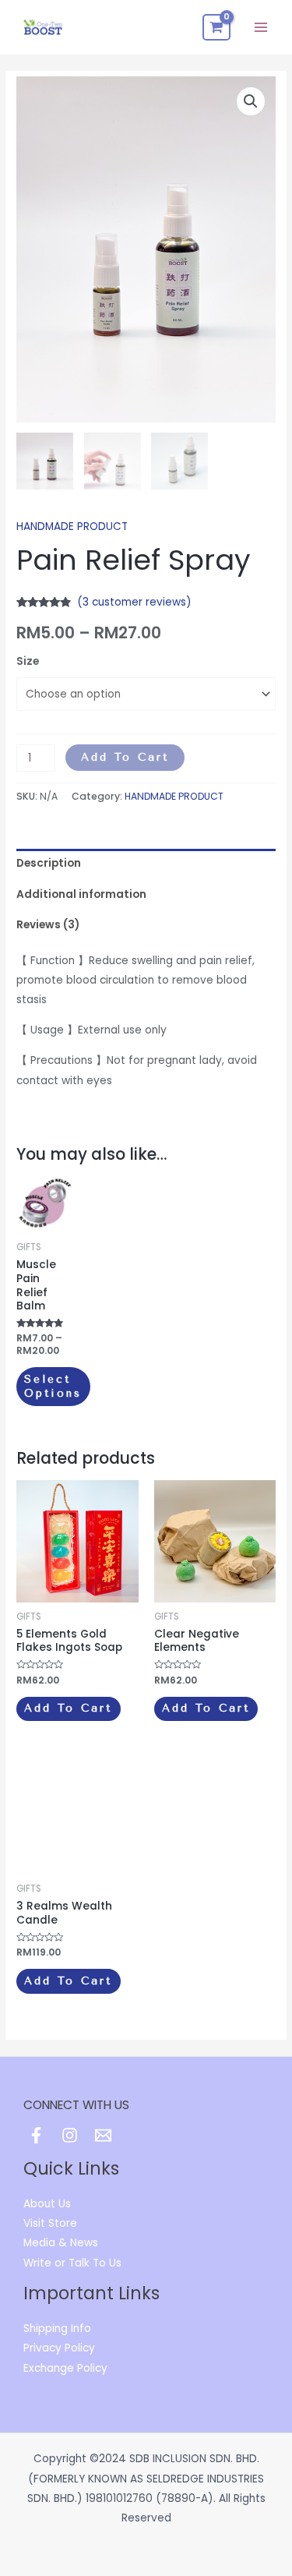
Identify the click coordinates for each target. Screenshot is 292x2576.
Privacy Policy (59, 2348)
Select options (53, 1386)
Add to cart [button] (68, 1708)
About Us (47, 2204)
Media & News (61, 2243)
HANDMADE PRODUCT (72, 527)
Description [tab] (49, 863)
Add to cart (125, 757)
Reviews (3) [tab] (48, 925)
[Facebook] (36, 2135)
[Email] (103, 2135)
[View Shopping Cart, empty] (216, 27)
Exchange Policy (65, 2368)
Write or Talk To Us (72, 2263)
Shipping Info (57, 2329)
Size (28, 661)
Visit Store (50, 2223)
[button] (251, 101)
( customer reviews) (134, 602)
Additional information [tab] (81, 894)
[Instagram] (70, 2135)
